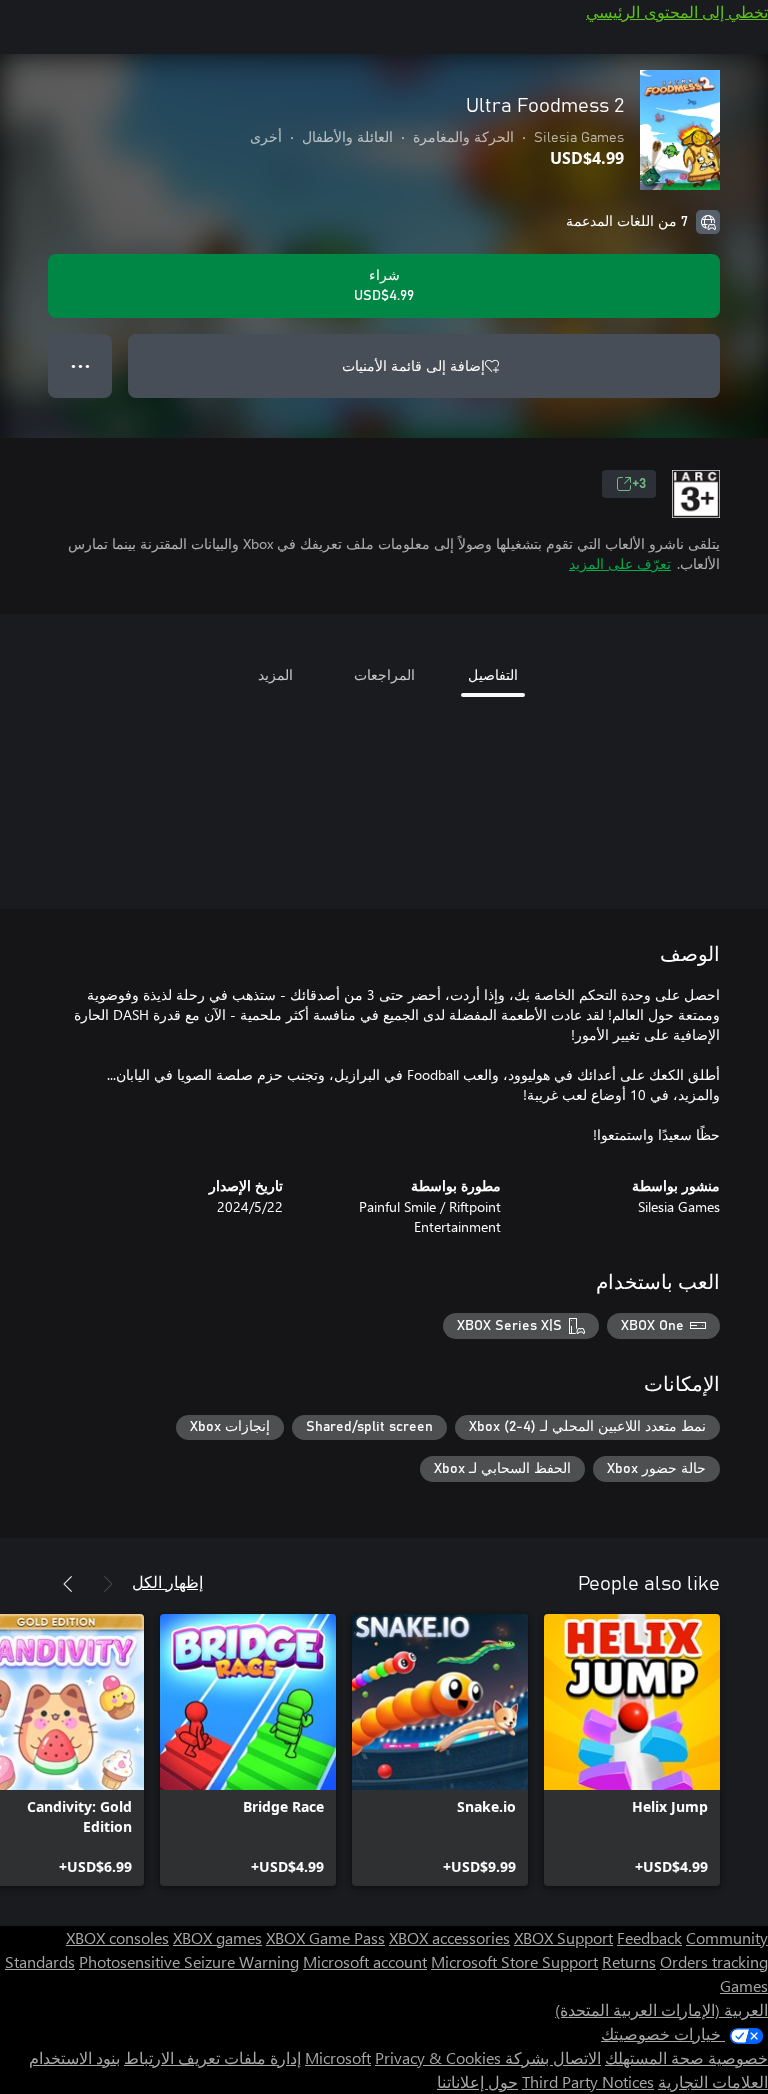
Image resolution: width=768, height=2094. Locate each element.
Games (744, 1985)
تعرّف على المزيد (620, 563)
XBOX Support (563, 1937)
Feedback (649, 1937)
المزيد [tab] (275, 674)
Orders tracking (714, 1961)
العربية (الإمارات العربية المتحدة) (661, 2009)
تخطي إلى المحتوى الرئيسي (677, 11)
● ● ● (80, 365)
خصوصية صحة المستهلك (686, 2057)
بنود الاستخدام (74, 2057)
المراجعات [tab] (384, 674)
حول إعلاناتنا (477, 2081)
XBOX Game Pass (325, 1937)
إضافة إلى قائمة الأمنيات (413, 365)
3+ (639, 484)
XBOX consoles (117, 1937)
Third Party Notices (588, 2081)
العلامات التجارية (713, 2081)
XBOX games (217, 1937)
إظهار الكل (167, 1581)
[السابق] (108, 1584)
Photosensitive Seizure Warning (189, 1961)
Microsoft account (365, 1961)
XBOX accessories (449, 1937)
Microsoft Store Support (514, 1961)
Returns (629, 1961)
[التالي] (68, 1584)
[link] (632, 1750)
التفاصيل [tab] (493, 674)
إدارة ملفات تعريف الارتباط (212, 2057)
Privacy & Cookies (438, 2057)
